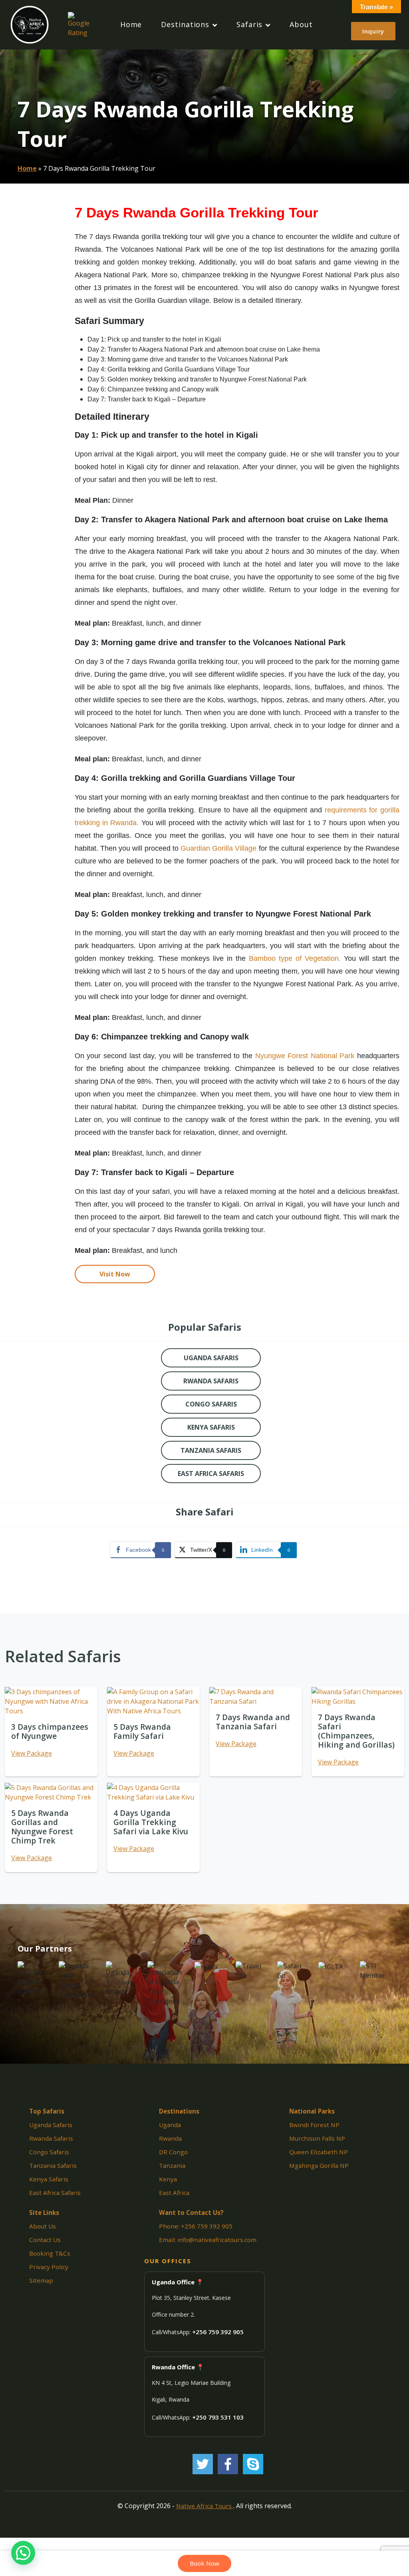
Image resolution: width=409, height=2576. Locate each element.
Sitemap (41, 2280)
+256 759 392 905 (218, 2332)
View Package (32, 1753)
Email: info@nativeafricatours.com (208, 2240)
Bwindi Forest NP (314, 2125)
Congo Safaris (49, 2152)
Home (131, 24)
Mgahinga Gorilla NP (319, 2165)
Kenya (168, 2179)
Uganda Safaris (51, 2125)
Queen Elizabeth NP (319, 2152)
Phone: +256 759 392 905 (196, 2226)
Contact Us (45, 2240)
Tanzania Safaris (53, 2165)
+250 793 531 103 (218, 2417)
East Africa (174, 2193)
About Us (43, 2226)
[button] (23, 2553)
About (301, 24)
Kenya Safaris (49, 2179)
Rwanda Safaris (51, 2138)
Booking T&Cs (50, 2253)
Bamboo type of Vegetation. (295, 958)
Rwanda (170, 2138)
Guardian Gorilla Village (218, 848)
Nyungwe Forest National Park (305, 1056)
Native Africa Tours (205, 2506)
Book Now (204, 2563)
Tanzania (172, 2165)
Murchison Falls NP (317, 2138)
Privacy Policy (49, 2267)
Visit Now (115, 1274)
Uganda (170, 2125)
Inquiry (373, 31)
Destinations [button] (185, 24)
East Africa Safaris (55, 2193)
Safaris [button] (249, 24)
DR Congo (173, 2152)
